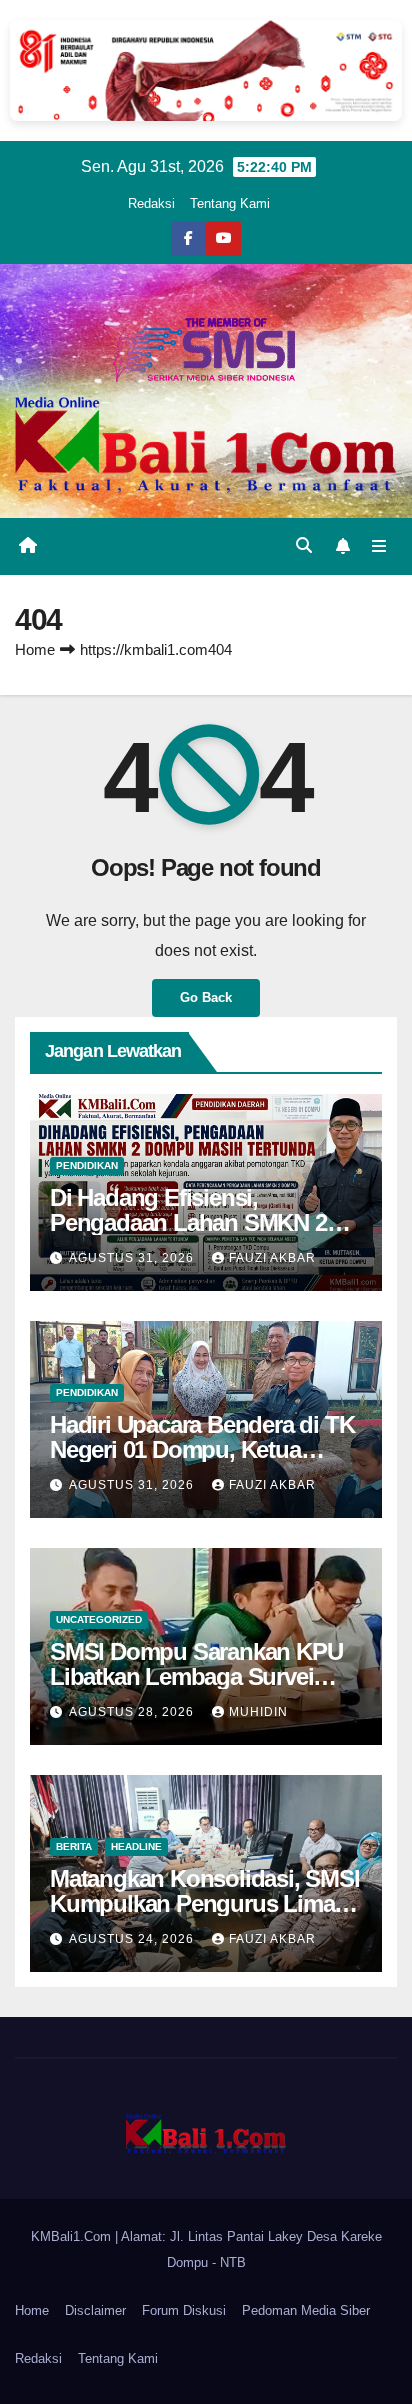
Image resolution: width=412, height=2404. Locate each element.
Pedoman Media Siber (306, 2310)
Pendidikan (87, 1165)
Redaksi (151, 203)
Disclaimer (95, 2310)
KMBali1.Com (73, 2236)
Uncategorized (99, 1619)
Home (35, 649)
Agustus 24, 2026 (133, 1939)
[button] (304, 545)
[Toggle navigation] (379, 547)
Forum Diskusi (184, 2310)
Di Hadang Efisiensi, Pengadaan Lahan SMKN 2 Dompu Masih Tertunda (188, 1222)
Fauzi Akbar (272, 1258)
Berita (74, 1846)
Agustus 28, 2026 (133, 1712)
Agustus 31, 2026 (133, 1258)
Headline (136, 1846)
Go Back (206, 997)
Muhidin (258, 1712)
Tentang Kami (230, 203)
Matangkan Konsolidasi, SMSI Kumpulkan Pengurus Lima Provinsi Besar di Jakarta (205, 1903)
